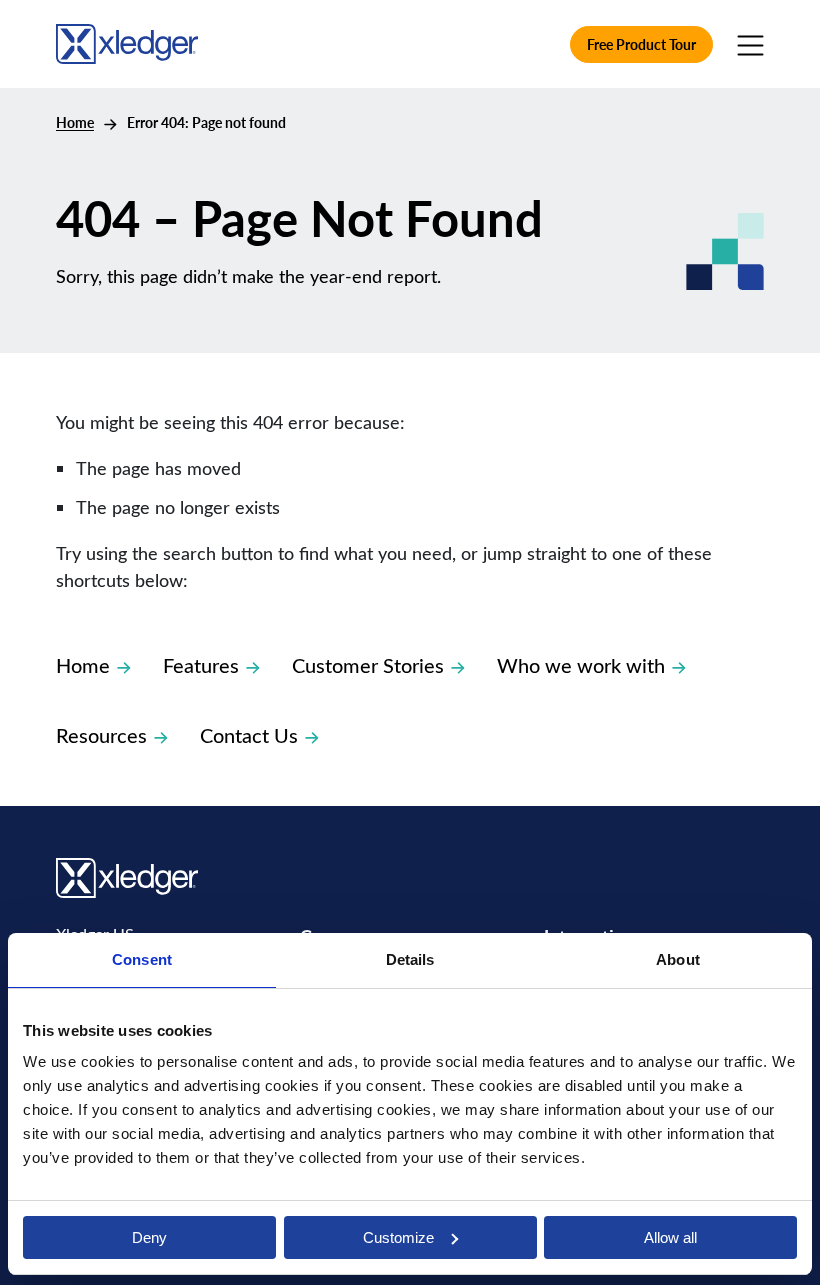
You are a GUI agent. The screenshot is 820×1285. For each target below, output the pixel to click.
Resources (101, 734)
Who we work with (581, 664)
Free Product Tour (641, 44)
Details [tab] (410, 959)
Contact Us (249, 734)
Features (201, 664)
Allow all (670, 1237)
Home (75, 122)
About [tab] (678, 959)
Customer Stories (368, 664)
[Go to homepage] (127, 40)
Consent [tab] (142, 959)
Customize (398, 1237)
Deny (149, 1237)
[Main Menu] (750, 44)
